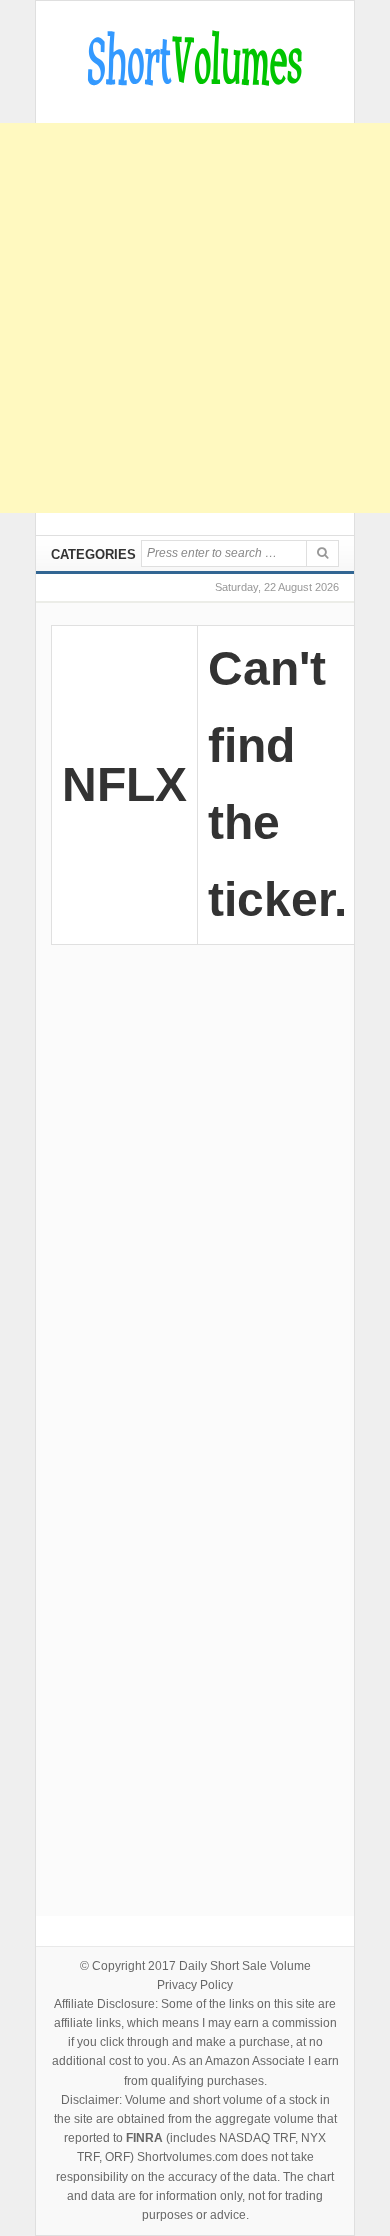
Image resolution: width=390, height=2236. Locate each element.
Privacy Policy (195, 1985)
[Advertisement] (195, 318)
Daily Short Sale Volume (245, 1966)
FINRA (144, 2138)
